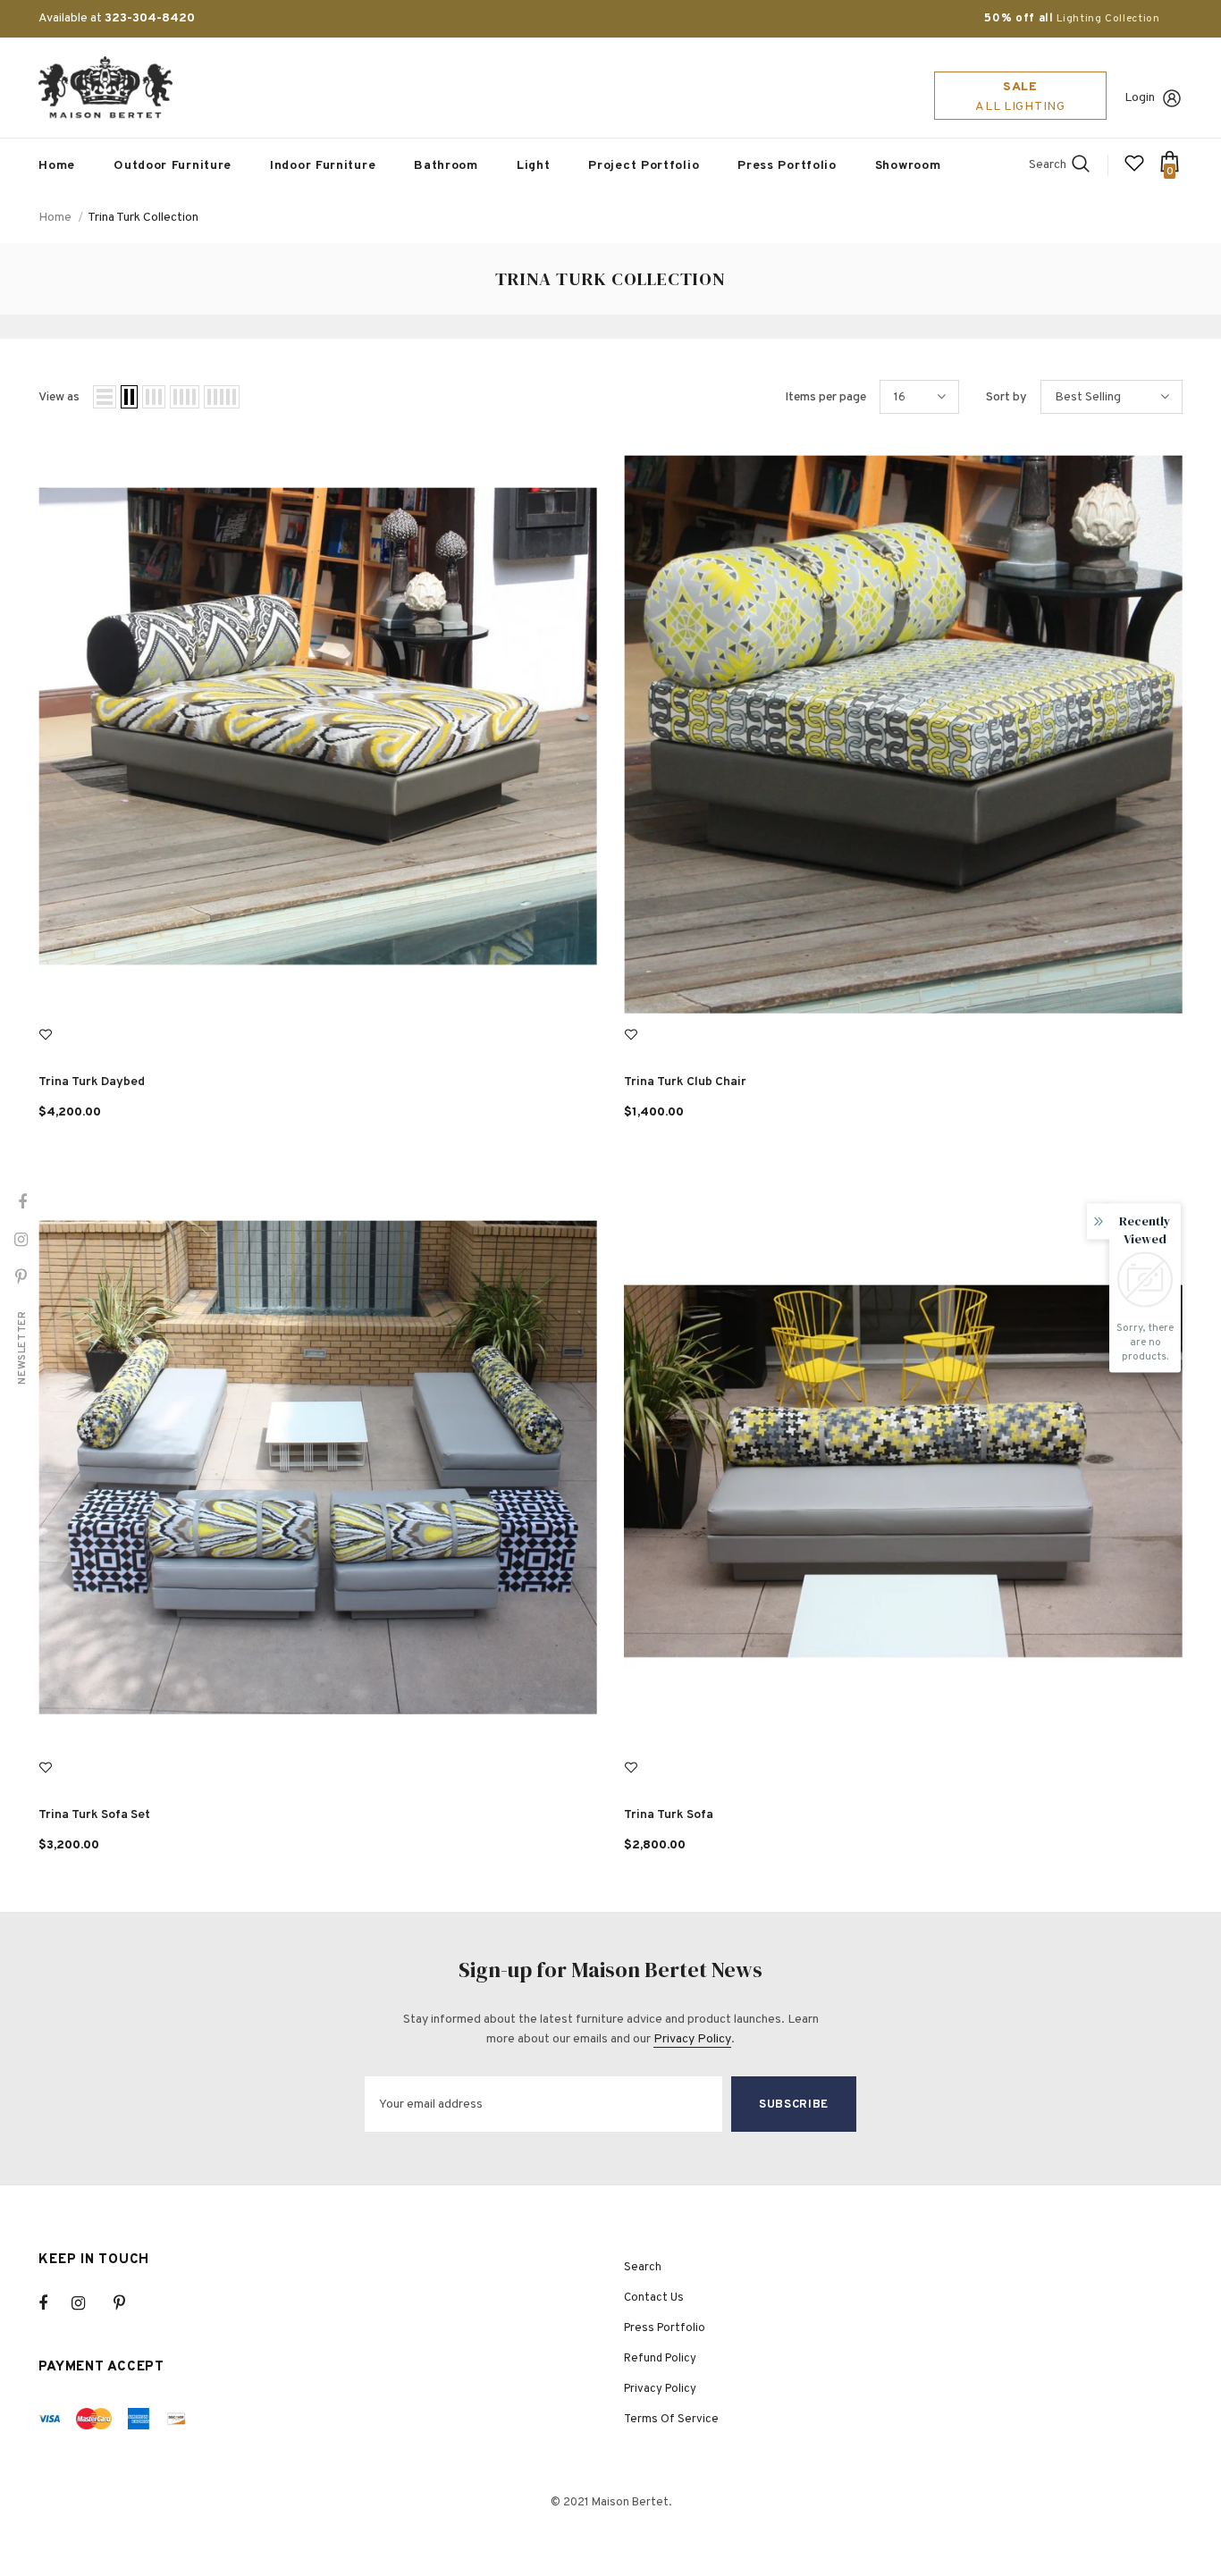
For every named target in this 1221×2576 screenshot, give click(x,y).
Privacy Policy (692, 2039)
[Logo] (105, 88)
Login (1140, 98)
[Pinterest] (130, 2303)
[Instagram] (88, 2303)
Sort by (1006, 397)
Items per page (825, 397)
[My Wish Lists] (1134, 170)
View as (59, 397)
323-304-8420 (150, 18)
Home (55, 218)
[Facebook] (55, 2303)
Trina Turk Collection (143, 218)
